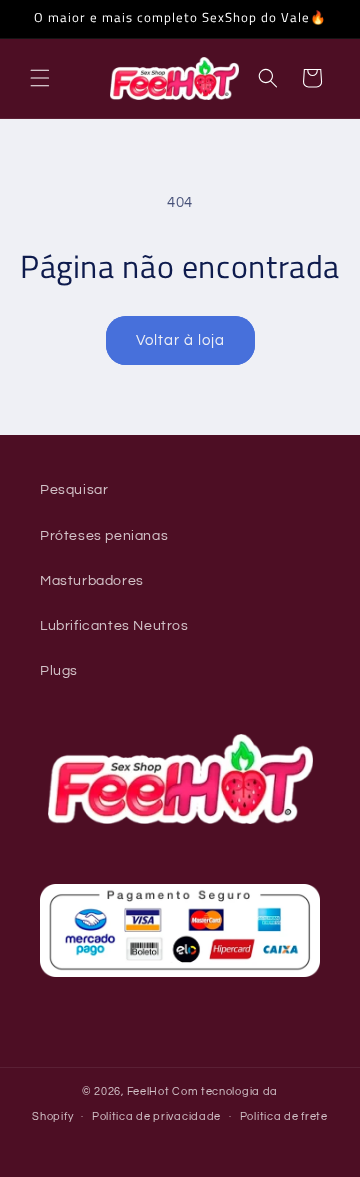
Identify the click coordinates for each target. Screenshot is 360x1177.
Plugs (59, 671)
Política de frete (284, 1116)
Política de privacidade (156, 1116)
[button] (40, 78)
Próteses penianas (104, 536)
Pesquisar (74, 490)
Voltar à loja (180, 340)
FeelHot (148, 1091)
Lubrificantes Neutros (114, 626)
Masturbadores (92, 581)
